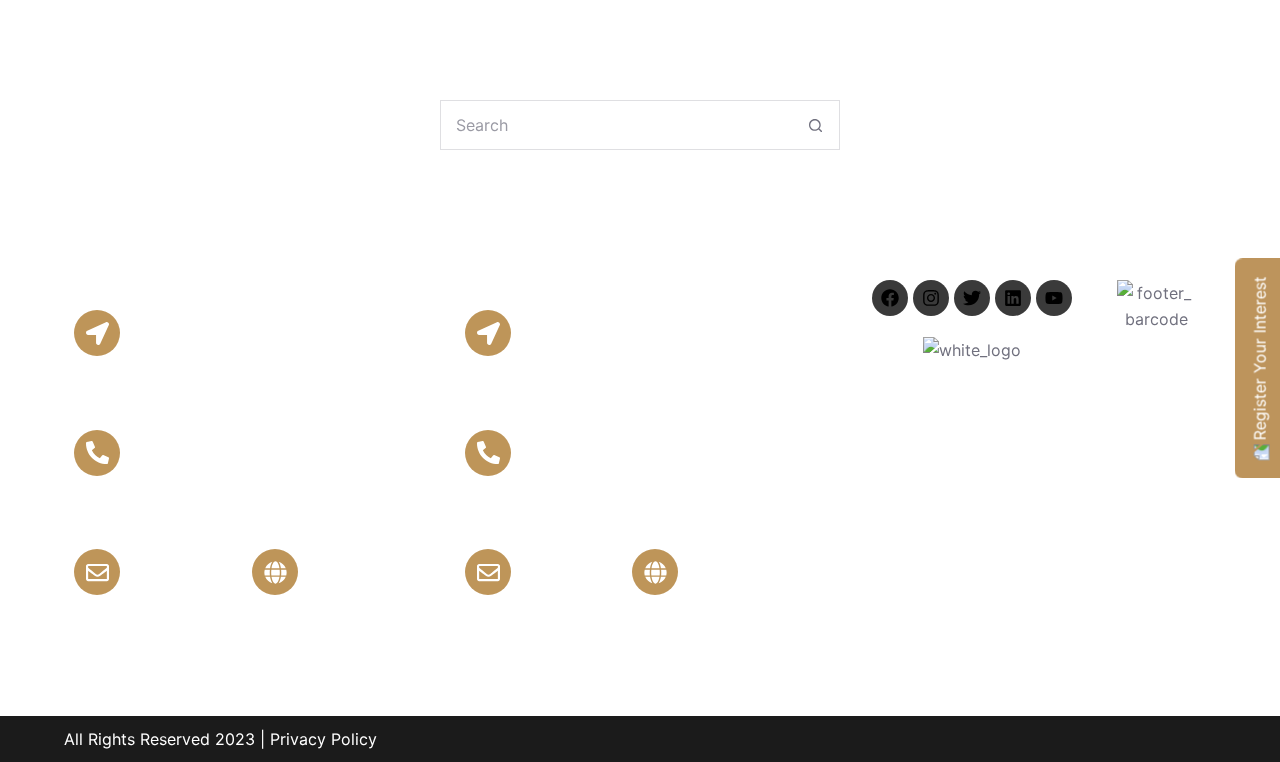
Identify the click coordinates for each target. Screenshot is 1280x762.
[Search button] (815, 125)
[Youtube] (1054, 298)
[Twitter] (972, 298)
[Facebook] (890, 298)
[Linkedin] (1013, 298)
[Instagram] (931, 298)
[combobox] (616, 125)
